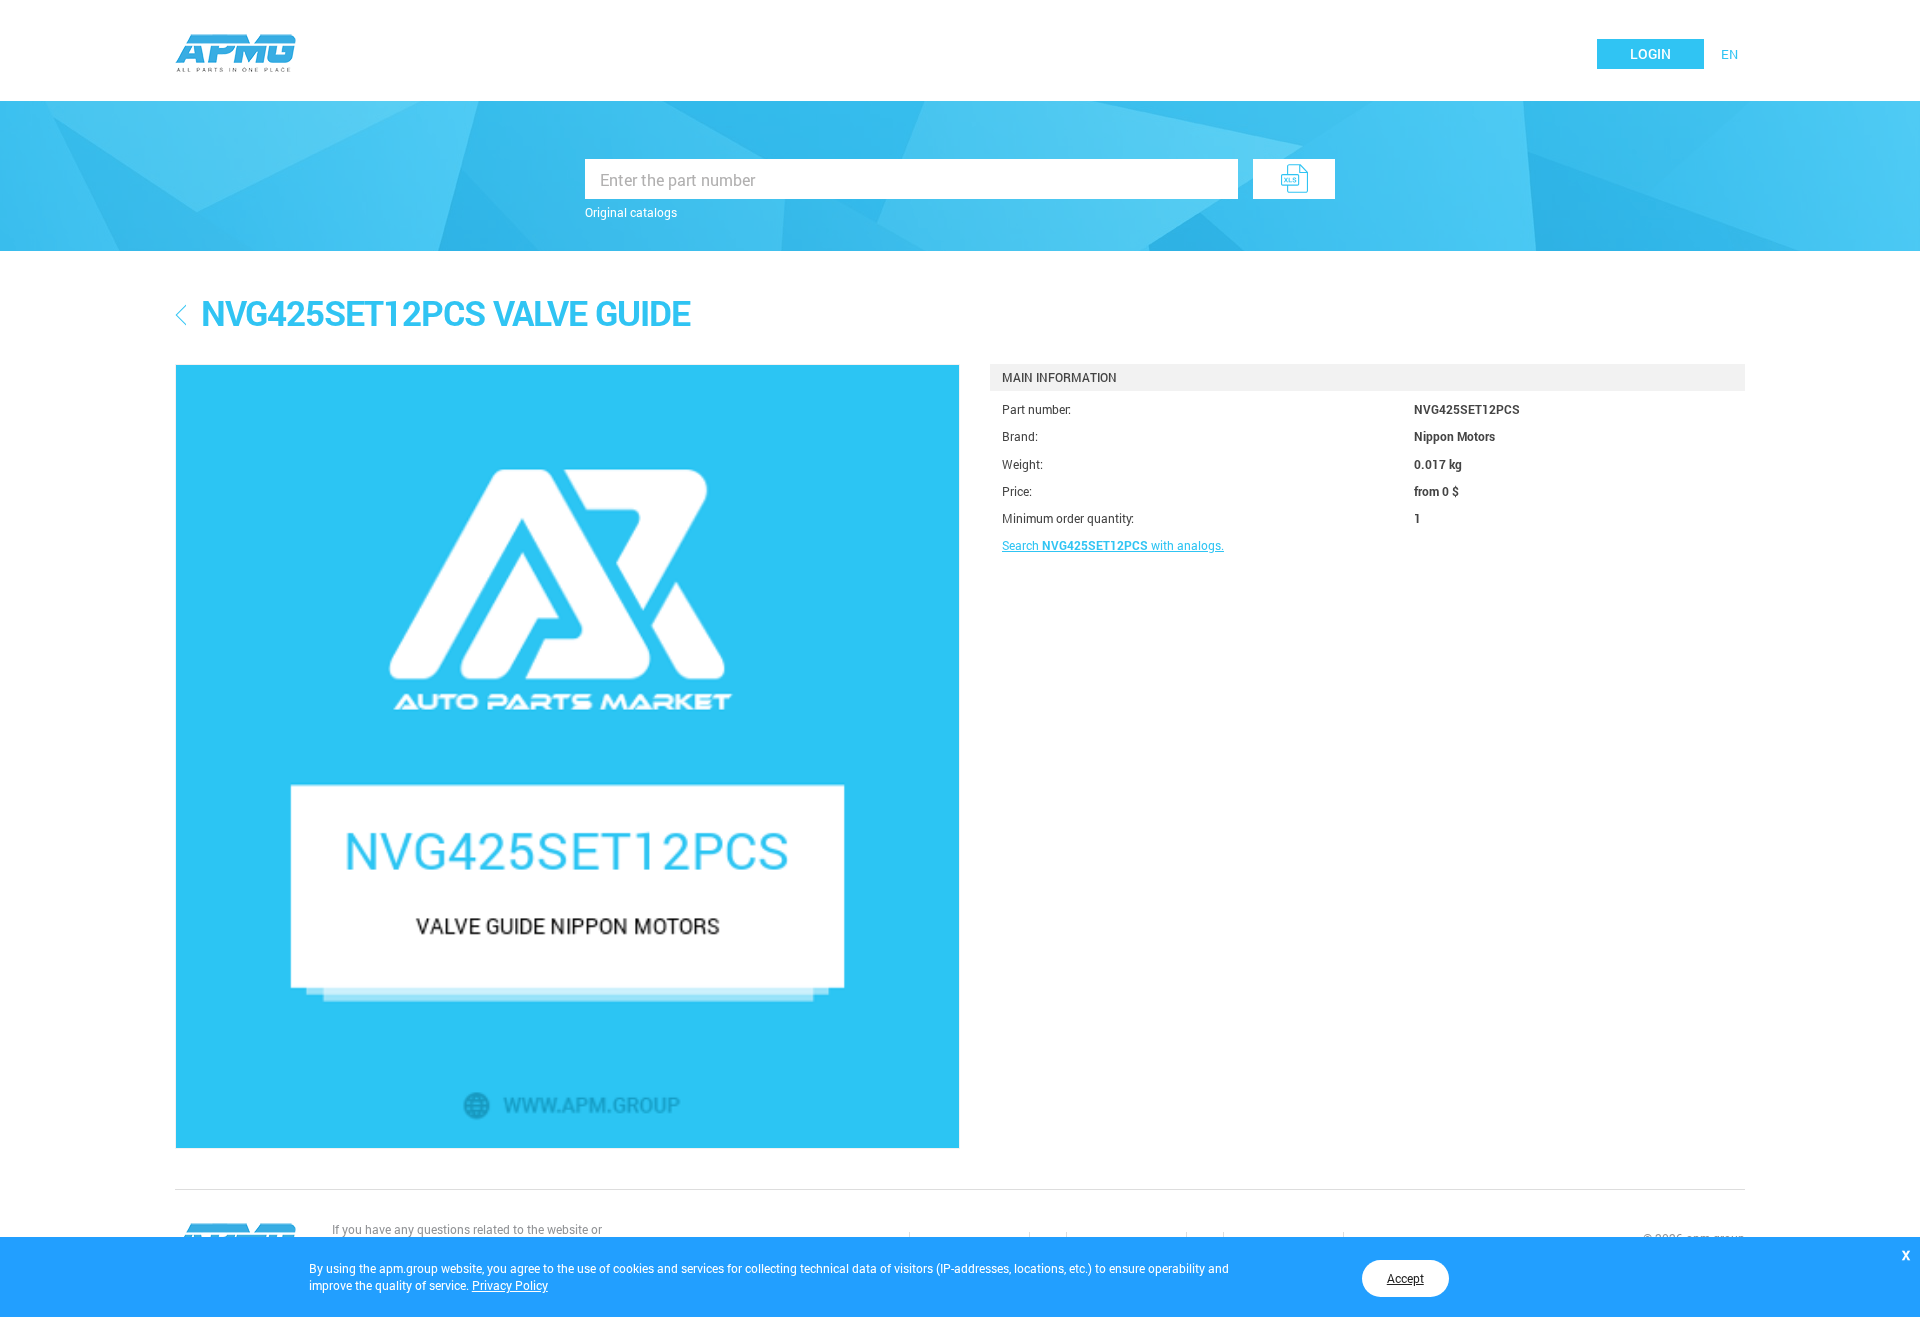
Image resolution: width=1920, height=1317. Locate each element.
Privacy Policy (510, 1285)
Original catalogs (631, 212)
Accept (1405, 1278)
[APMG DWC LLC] (236, 51)
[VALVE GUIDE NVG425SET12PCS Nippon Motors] (567, 756)
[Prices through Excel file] (1294, 179)
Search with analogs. (1113, 545)
